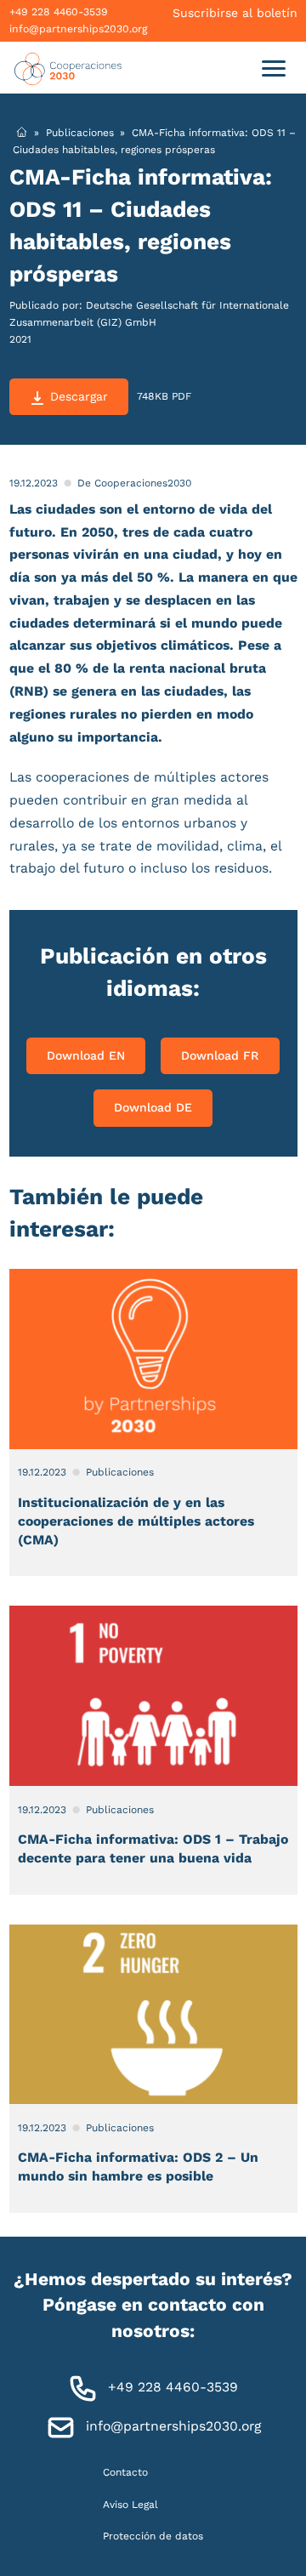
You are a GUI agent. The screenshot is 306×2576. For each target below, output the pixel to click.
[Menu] (273, 68)
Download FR (220, 1055)
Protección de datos (153, 2535)
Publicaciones (80, 132)
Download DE (153, 1107)
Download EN (86, 1055)
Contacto (125, 2472)
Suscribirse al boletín (235, 13)
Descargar (79, 396)
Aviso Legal (130, 2504)
